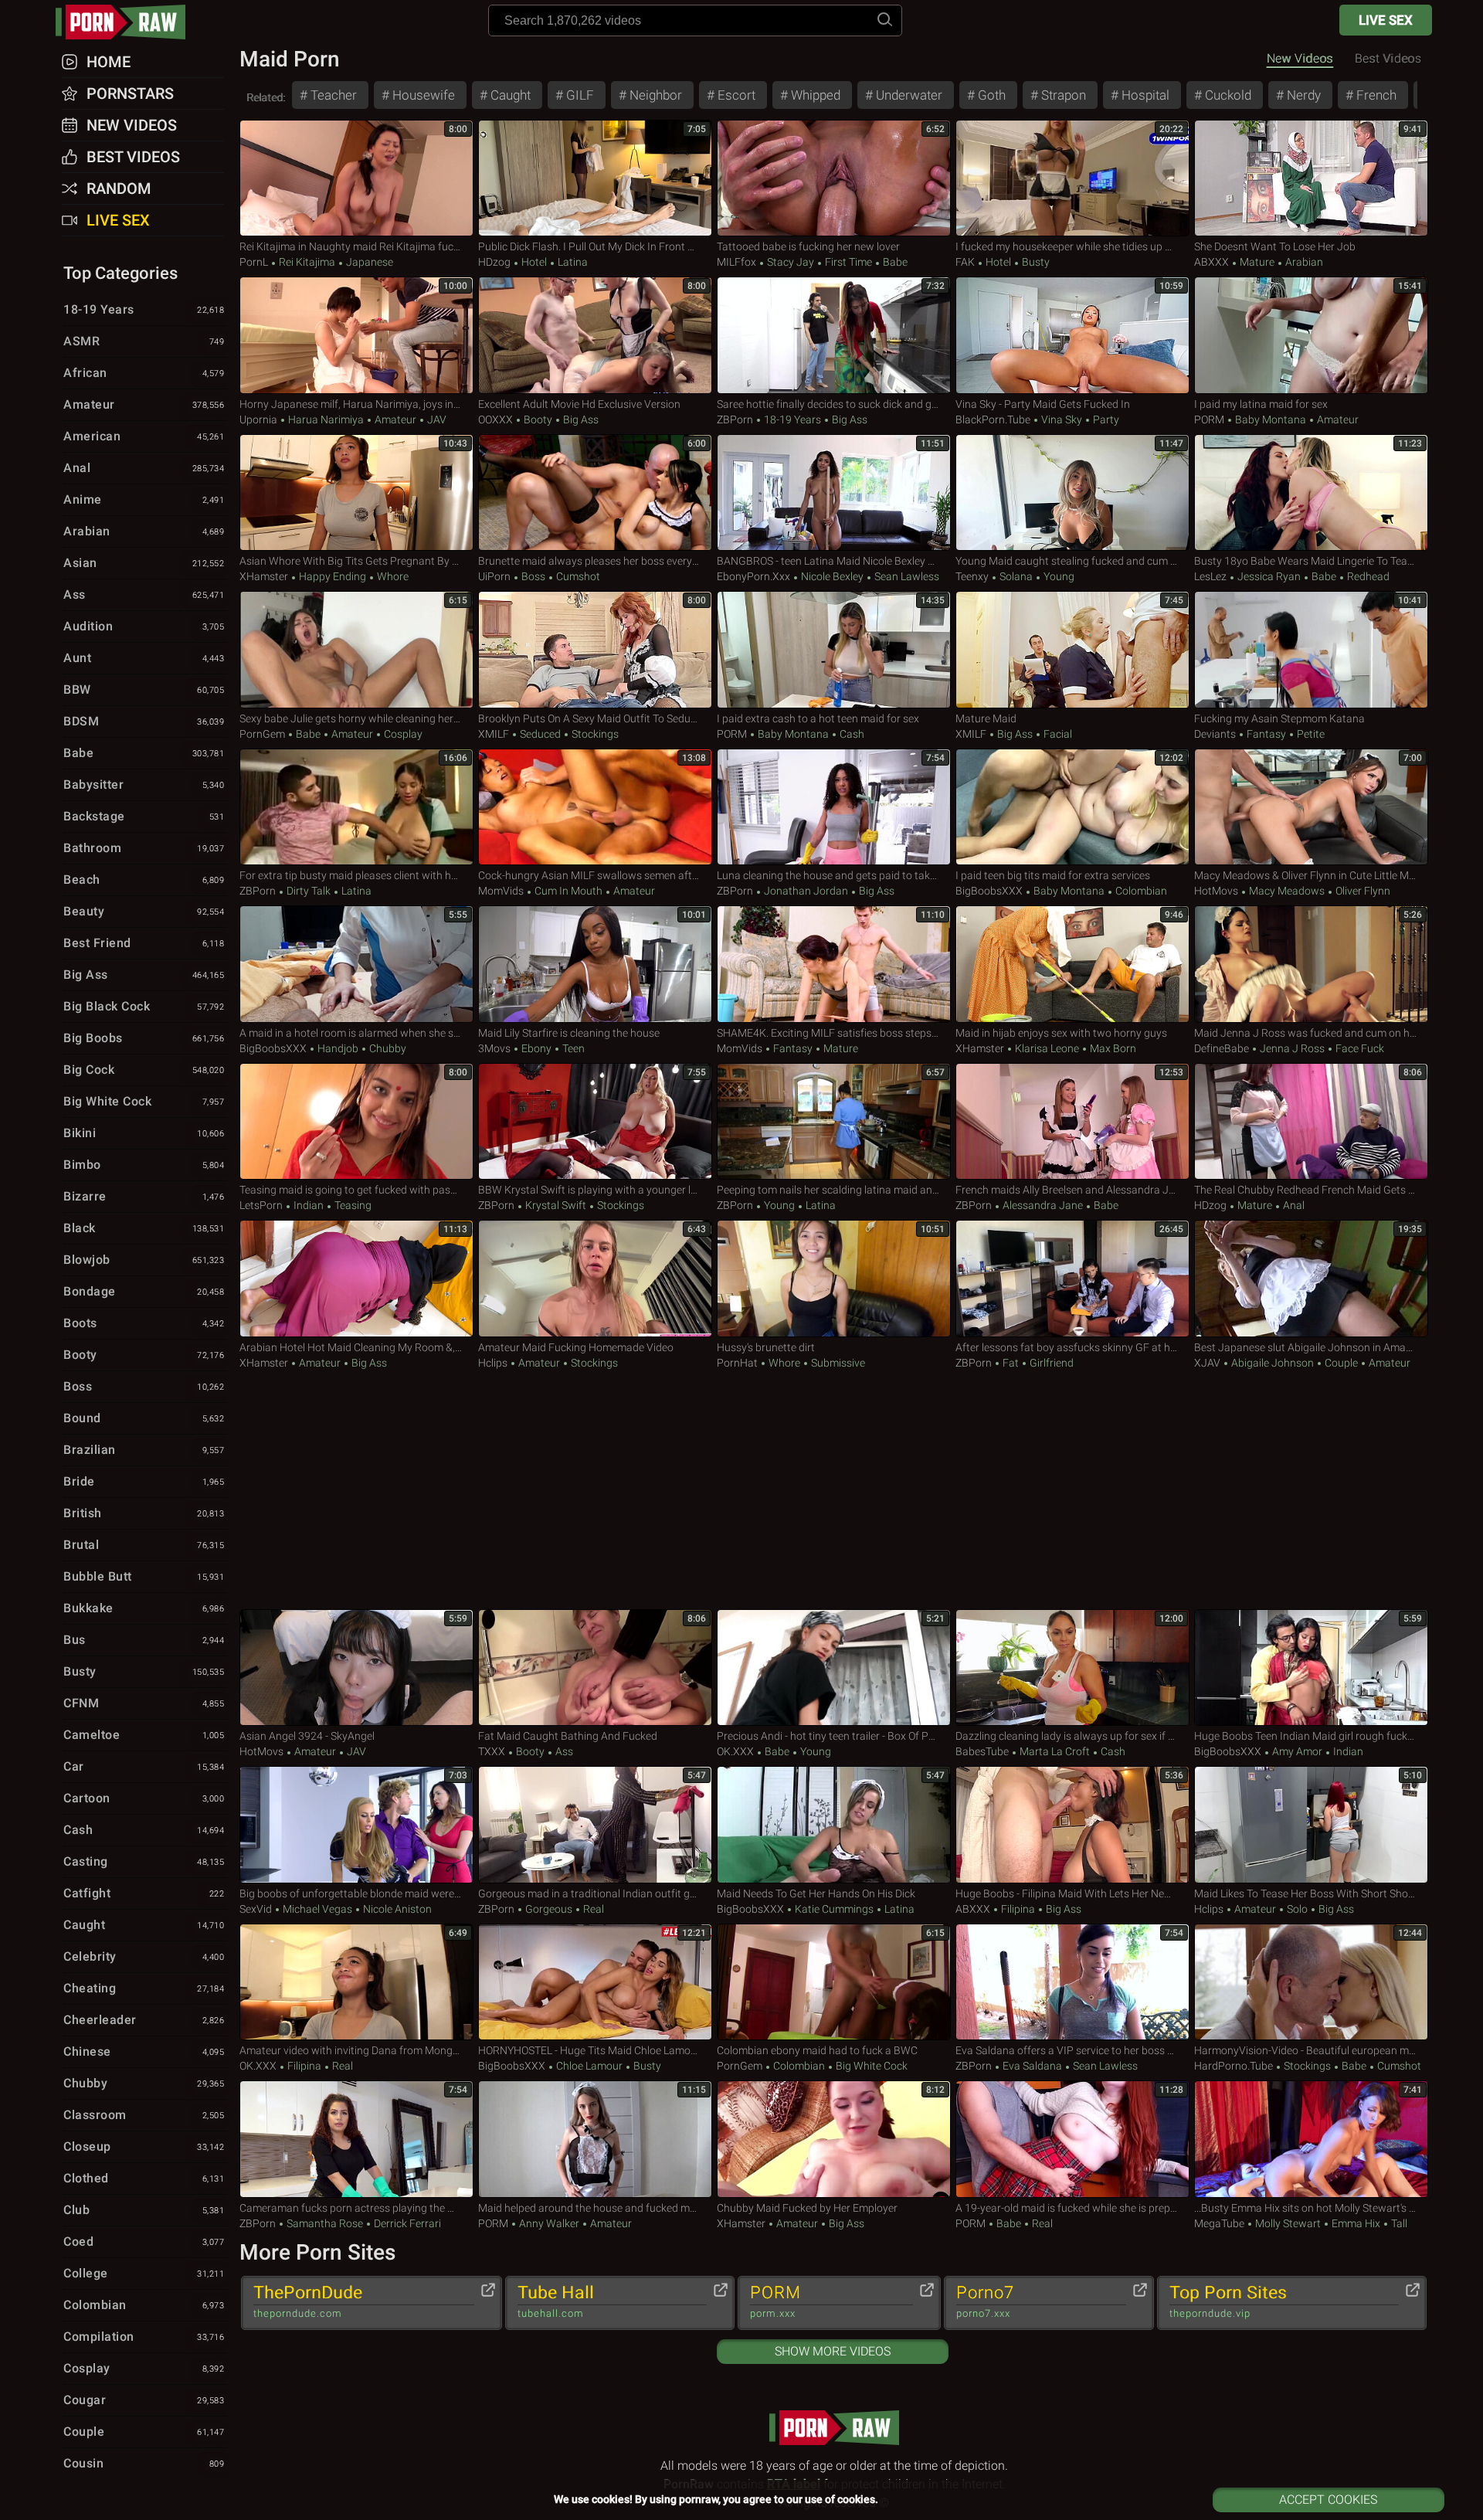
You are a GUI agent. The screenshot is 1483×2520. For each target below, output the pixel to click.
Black (144, 1228)
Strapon (1062, 95)
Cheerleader (144, 2020)
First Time (848, 262)
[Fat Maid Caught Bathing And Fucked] (595, 1668)
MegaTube (1219, 2223)
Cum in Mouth (568, 891)
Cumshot (577, 576)
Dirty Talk (309, 891)
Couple (1341, 1363)
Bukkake (144, 1608)
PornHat (737, 1363)
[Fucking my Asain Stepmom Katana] (1311, 650)
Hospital (1144, 95)
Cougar (144, 2400)
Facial (1057, 734)
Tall (1398, 2223)
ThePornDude (308, 2301)
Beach (144, 880)
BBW (144, 689)
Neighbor (654, 95)
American (144, 436)
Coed (144, 2242)
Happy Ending (333, 576)
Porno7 (985, 2301)
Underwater (908, 95)
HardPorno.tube (1234, 2066)
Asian (144, 563)
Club (144, 2210)
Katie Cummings (834, 1909)
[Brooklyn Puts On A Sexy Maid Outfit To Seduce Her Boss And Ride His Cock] (595, 650)
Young (1058, 576)
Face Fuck (1359, 1048)
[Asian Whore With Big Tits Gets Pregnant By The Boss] (356, 493)
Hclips (493, 1363)
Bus (144, 1640)
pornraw (128, 22)
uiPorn (494, 576)
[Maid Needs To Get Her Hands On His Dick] (834, 1825)
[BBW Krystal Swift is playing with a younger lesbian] (595, 1122)
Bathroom (144, 848)
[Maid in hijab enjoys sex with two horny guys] (1072, 964)
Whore (392, 576)
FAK (965, 262)
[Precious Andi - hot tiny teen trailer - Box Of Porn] (834, 1668)
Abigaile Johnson (1273, 1363)
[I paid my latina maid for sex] (1311, 335)
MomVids (501, 891)
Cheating (144, 1988)
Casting (144, 1861)
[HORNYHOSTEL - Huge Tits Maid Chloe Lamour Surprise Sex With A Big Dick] (595, 1982)
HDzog (494, 262)
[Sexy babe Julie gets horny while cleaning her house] (356, 650)
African (144, 373)
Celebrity (144, 1956)
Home (109, 62)
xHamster (264, 576)
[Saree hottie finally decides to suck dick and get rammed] (834, 335)
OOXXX (495, 419)
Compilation (144, 2337)
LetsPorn (261, 1205)
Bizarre (144, 1196)
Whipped (814, 95)
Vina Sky (1062, 419)
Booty (538, 419)
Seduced (540, 734)
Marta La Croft (1055, 1751)
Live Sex (1386, 20)
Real (592, 1909)
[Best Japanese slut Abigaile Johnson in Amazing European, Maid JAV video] (1311, 1279)
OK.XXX (735, 1751)
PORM (1209, 419)
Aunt (144, 658)
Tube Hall (556, 2301)
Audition (144, 626)
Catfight (144, 1893)
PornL (254, 262)
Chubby (387, 1048)
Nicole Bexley (832, 576)
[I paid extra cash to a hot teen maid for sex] (834, 650)
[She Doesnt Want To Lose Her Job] (1311, 178)
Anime (144, 499)
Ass (563, 1751)
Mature (1257, 262)
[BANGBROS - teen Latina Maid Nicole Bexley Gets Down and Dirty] (834, 493)
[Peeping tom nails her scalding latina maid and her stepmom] (834, 1122)
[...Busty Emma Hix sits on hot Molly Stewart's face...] (1311, 2139)
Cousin (144, 2463)
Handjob (338, 1048)
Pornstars (130, 93)
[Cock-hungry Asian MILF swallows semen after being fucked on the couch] (595, 807)
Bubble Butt (144, 1576)
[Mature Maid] (1072, 650)
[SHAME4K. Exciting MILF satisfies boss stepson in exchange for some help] (834, 964)
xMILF (494, 734)
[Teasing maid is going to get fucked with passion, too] (356, 1122)
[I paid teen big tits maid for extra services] (1072, 807)
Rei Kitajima (307, 262)
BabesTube (982, 1751)
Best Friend (144, 943)
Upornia (258, 419)
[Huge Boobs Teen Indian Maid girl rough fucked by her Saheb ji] (1311, 1668)
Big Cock (144, 1070)
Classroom (144, 2115)
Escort (735, 95)
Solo (1297, 1909)
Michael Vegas (317, 1909)
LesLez (1210, 576)
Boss (533, 576)
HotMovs (1216, 891)
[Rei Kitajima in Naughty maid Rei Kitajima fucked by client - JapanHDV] (356, 178)
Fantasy (1266, 734)
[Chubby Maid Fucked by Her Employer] (834, 2139)
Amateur (395, 419)
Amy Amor (1297, 1751)
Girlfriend (1050, 1363)
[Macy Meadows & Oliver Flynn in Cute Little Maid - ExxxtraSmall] (1311, 807)
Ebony (536, 1048)
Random (119, 188)
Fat (1011, 1363)
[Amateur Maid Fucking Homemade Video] (595, 1279)
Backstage (144, 816)
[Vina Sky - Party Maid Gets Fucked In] (1072, 335)
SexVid (256, 1909)
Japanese (368, 262)
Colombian (1140, 891)
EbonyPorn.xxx (753, 576)
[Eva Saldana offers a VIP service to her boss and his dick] (1072, 1982)
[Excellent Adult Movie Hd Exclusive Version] (595, 335)
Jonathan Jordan (806, 891)
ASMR (144, 341)
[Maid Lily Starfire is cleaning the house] (595, 964)
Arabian (1303, 262)
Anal (1293, 1205)
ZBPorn (735, 419)
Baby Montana (1271, 419)
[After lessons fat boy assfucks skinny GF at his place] (1072, 1279)
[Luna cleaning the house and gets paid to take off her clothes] (834, 807)
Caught (509, 95)
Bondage (144, 1291)
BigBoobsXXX (989, 891)
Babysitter (144, 785)
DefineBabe (1222, 1048)
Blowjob (144, 1260)
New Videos (1300, 58)
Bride (144, 1481)
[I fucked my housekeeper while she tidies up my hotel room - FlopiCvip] (1072, 178)
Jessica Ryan (1269, 576)
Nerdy (1302, 95)
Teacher (332, 95)
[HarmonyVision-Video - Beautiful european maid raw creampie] (1311, 1982)
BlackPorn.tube (993, 419)
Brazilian (144, 1450)
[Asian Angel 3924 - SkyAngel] (356, 1668)
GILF (579, 95)
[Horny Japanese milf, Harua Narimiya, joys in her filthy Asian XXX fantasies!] (356, 335)
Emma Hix (1356, 2223)
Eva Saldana (1032, 2066)
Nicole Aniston (396, 1909)
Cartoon (144, 1798)
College (144, 2273)
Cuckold (1227, 95)
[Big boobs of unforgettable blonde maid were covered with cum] (356, 1825)
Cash (851, 734)
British (144, 1513)
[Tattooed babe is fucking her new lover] (834, 178)
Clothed (144, 2178)
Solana (1016, 576)
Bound (144, 1418)
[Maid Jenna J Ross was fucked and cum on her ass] (1311, 964)
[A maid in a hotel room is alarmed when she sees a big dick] (356, 964)
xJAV (1207, 1363)
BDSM (144, 721)
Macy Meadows (1287, 891)
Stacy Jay (791, 262)
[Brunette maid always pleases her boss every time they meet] (595, 493)
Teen (572, 1048)
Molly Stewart (1288, 2223)
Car (144, 1766)
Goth (990, 95)
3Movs (494, 1048)
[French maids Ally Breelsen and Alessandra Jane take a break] (1072, 1122)
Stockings (594, 734)
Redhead (1367, 576)
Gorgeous (549, 1909)
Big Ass (580, 419)
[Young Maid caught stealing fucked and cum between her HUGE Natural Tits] (1072, 493)
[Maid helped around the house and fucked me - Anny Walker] (595, 2139)
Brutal (144, 1545)
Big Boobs (144, 1038)
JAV (436, 419)
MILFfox (736, 262)
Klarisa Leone (1047, 1048)
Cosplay (402, 734)
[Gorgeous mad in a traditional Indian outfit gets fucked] (595, 1825)
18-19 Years (792, 419)
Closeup (144, 2146)
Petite (1310, 734)
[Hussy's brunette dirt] (834, 1279)
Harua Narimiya (326, 419)
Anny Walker (549, 2223)
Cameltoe (144, 1735)
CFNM (144, 1703)
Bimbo (144, 1165)
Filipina (1018, 1909)
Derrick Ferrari (406, 2223)
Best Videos (133, 157)
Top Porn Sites (1228, 2301)
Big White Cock (870, 2066)
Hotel (534, 262)
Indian (309, 1205)
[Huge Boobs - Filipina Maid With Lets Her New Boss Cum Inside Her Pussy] (1072, 1825)
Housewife (422, 95)
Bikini (144, 1133)
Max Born (1112, 1048)
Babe (894, 262)
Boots (144, 1323)
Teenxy (972, 576)
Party (1105, 419)
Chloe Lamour (589, 2066)
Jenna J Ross (1292, 1048)
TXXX (492, 1751)
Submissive (837, 1363)
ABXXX (1212, 262)
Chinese (144, 2051)
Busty (1035, 262)
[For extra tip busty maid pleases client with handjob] (356, 807)
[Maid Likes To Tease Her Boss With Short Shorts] (1311, 1825)
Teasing (352, 1205)
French (1375, 95)
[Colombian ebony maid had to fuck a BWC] (834, 1982)
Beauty (144, 911)
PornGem (262, 734)
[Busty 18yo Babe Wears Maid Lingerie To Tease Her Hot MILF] (1311, 493)
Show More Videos (833, 2351)
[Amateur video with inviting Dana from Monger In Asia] (356, 1982)
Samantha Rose (325, 2223)
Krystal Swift (556, 1205)
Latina (572, 262)
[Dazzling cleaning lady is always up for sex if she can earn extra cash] (1072, 1668)
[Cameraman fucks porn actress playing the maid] (356, 2139)
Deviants (1215, 734)
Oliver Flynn (1362, 891)
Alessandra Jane (1043, 1205)
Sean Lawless (906, 576)
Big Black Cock (144, 1006)
